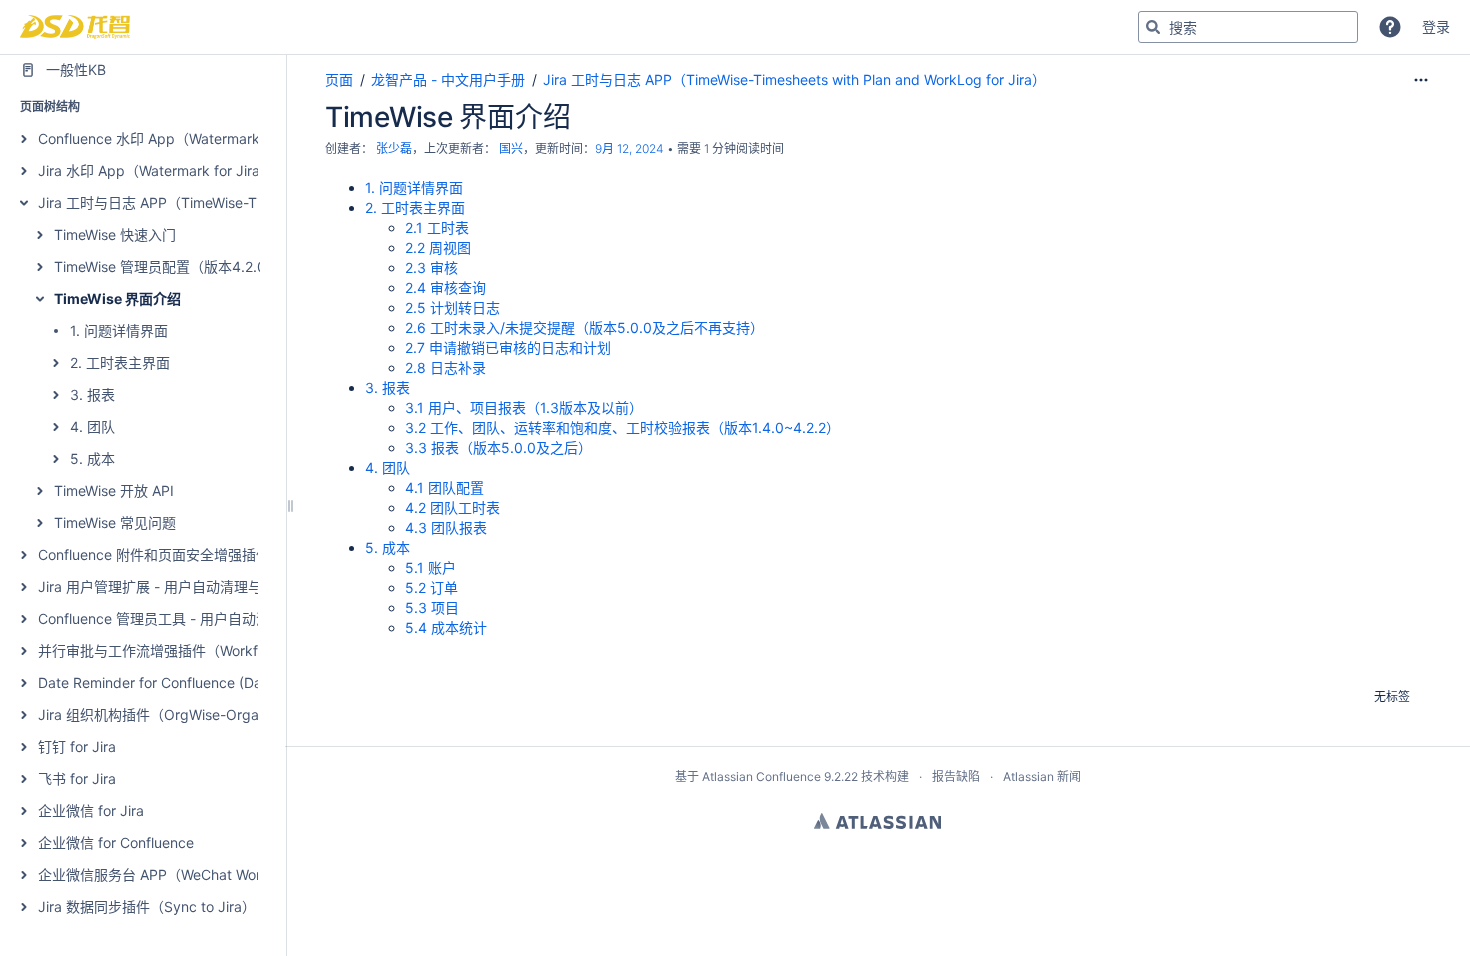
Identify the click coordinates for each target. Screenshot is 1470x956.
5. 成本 (92, 458)
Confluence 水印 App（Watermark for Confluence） (206, 138)
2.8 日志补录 (445, 367)
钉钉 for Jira (77, 746)
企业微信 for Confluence (116, 842)
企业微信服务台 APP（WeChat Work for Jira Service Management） (257, 874)
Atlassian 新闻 (1042, 776)
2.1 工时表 (437, 227)
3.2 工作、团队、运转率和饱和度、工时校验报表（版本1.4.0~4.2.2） (622, 427)
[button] (1390, 27)
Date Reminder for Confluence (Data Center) (183, 682)
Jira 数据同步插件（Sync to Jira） (147, 906)
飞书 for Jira (77, 778)
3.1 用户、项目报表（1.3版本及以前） (524, 407)
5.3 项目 (432, 607)
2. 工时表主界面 (120, 362)
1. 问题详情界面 (119, 330)
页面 (339, 79)
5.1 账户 (430, 567)
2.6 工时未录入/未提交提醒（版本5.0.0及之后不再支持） (584, 327)
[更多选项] (1421, 80)
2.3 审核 (431, 267)
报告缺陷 (956, 776)
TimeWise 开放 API (114, 490)
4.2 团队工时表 (452, 507)
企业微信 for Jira (91, 810)
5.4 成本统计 (446, 627)
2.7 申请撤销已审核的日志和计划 (508, 347)
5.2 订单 (431, 587)
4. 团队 (92, 426)
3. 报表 (92, 394)
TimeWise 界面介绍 (117, 298)
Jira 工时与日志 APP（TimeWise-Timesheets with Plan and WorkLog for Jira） (794, 79)
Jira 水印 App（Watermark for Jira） (156, 170)
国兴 (511, 148)
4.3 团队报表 (446, 527)
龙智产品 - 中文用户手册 (448, 79)
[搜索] (1153, 27)
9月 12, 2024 (629, 148)
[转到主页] (75, 27)
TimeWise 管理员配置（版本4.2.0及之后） (188, 266)
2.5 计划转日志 (452, 307)
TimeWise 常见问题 (115, 522)
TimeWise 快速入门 (115, 234)
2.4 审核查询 (445, 287)
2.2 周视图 (438, 247)
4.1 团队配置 (444, 487)
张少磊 (394, 148)
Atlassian (877, 821)
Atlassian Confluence (761, 776)
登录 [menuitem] (1436, 26)
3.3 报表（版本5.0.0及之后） (498, 447)
